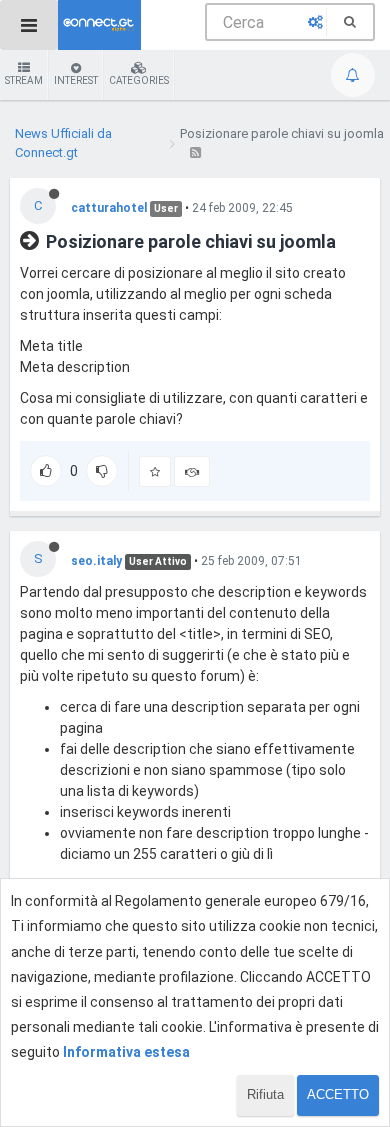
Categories (139, 80)
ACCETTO (338, 1094)
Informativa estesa (126, 1052)
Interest (76, 80)
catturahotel (109, 208)
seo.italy (96, 561)
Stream (24, 80)
